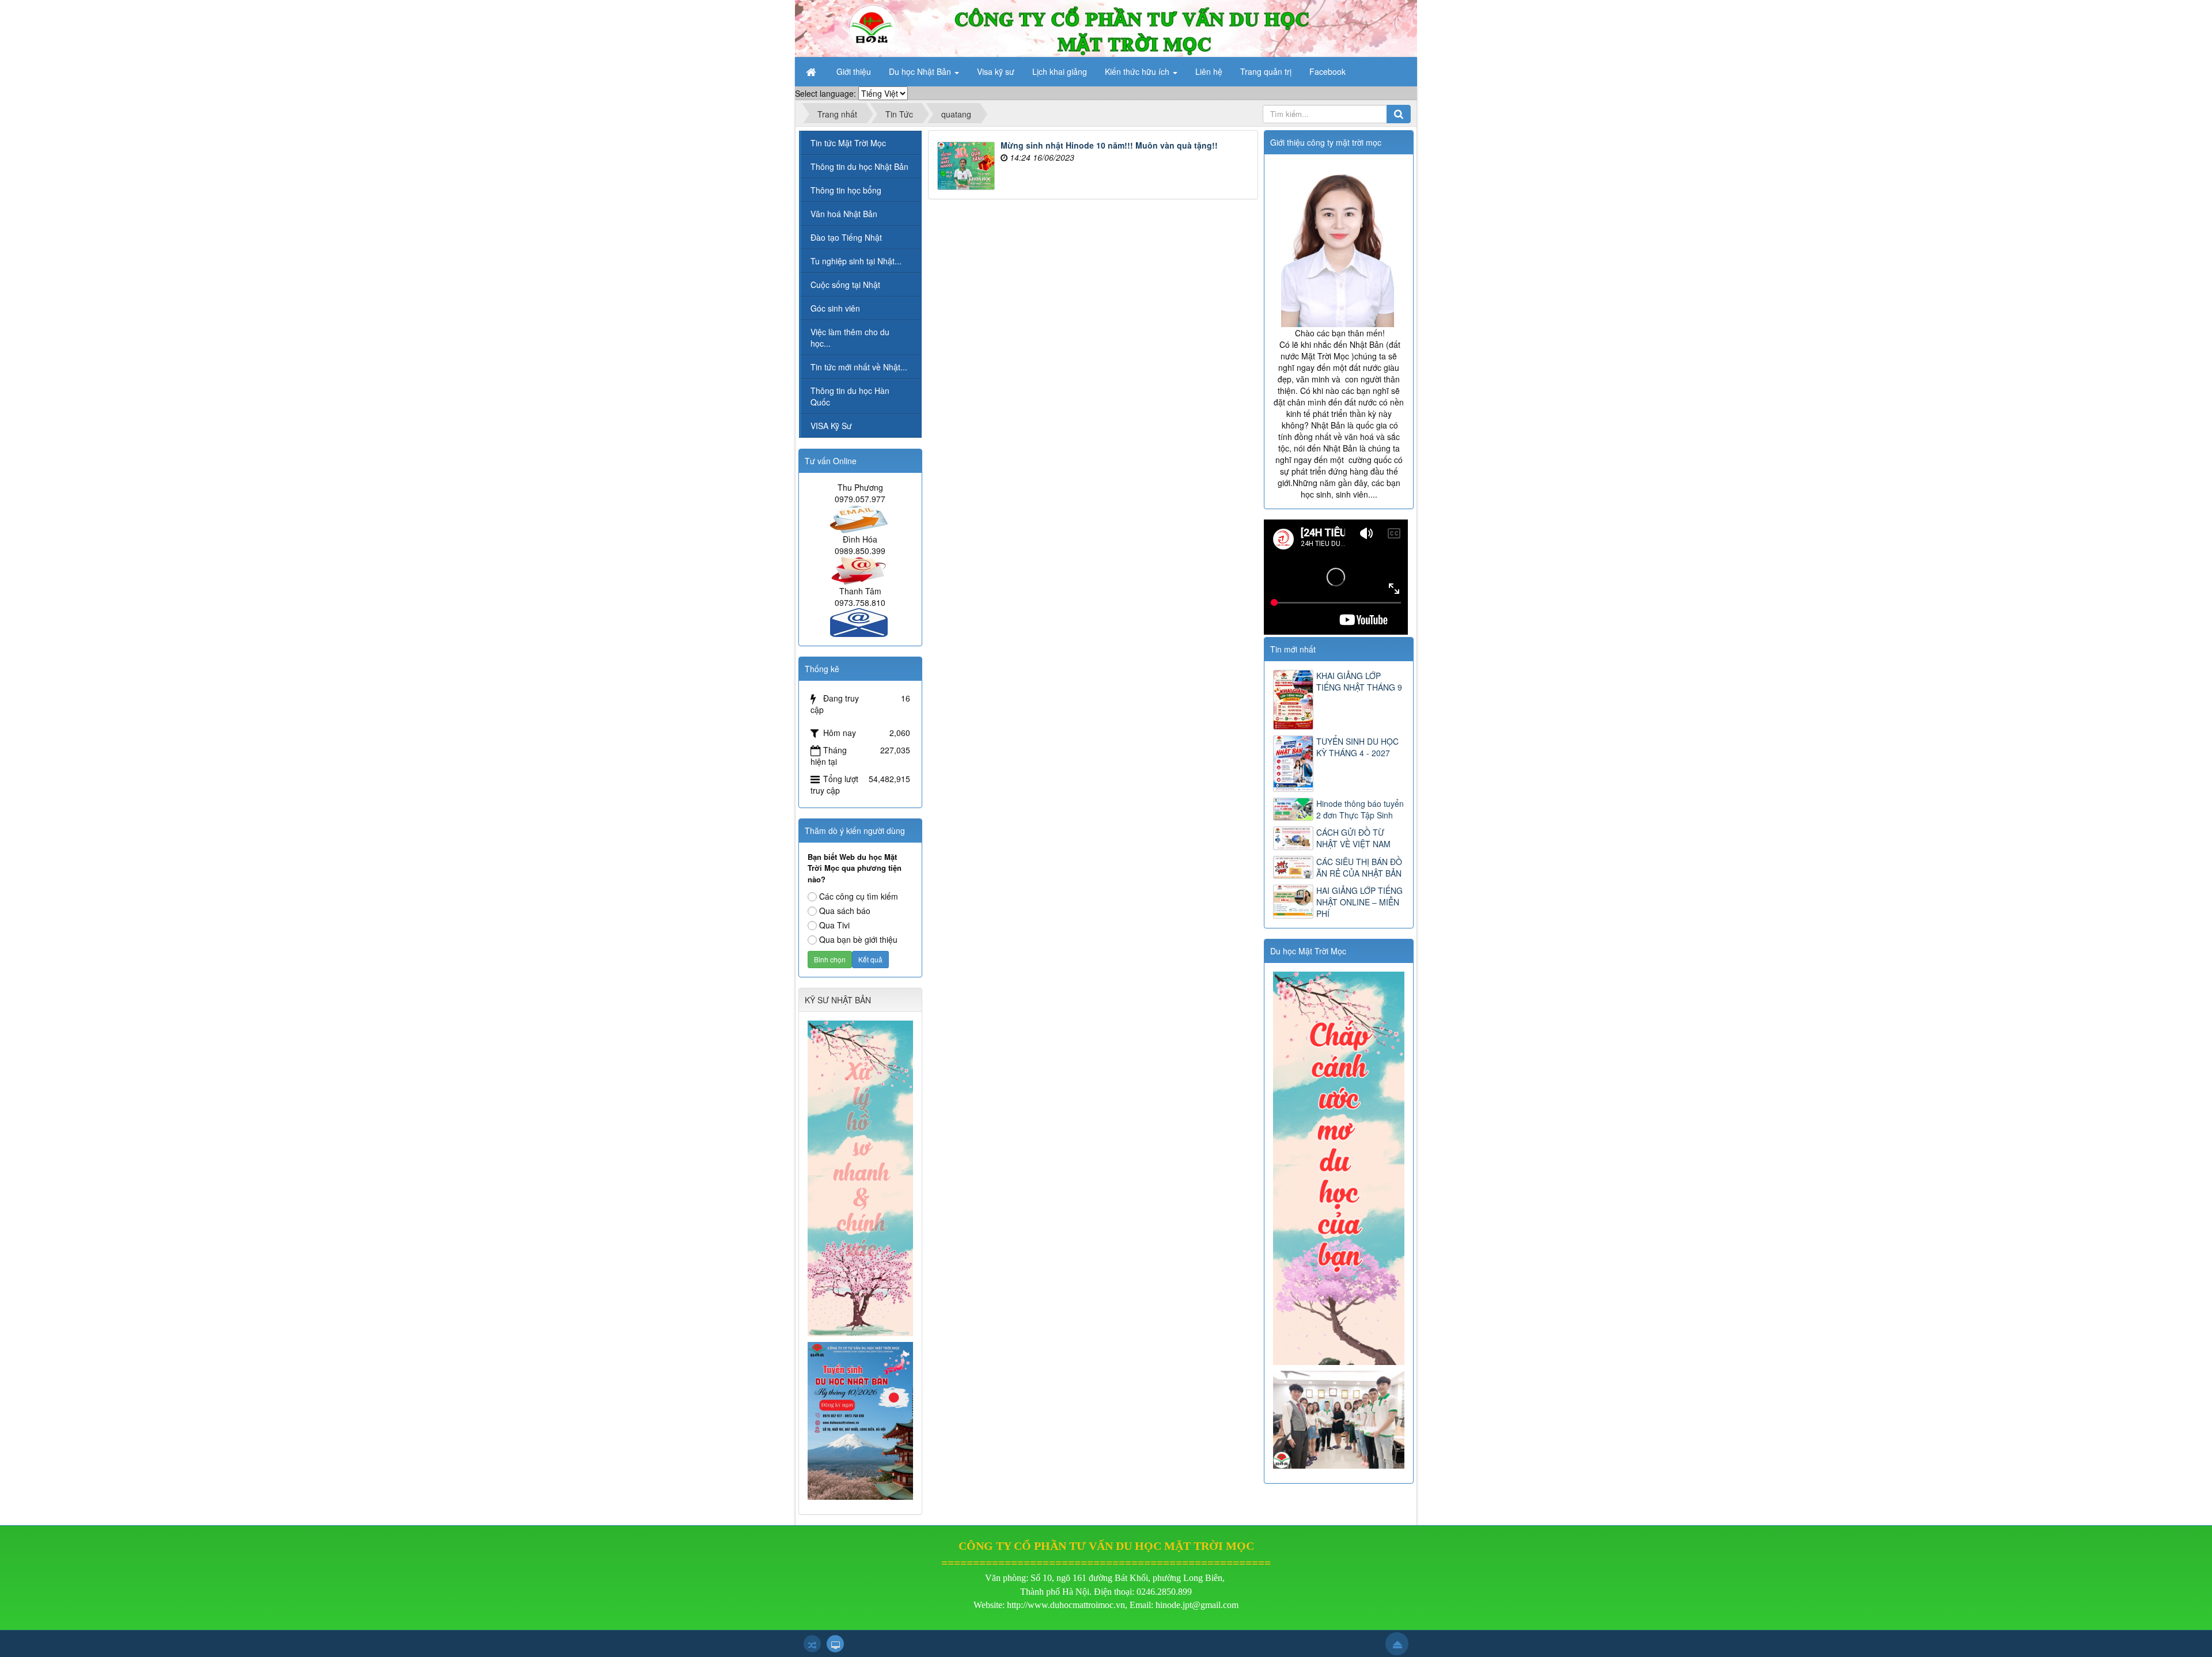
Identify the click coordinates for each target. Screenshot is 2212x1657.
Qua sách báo (845, 911)
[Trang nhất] (812, 71)
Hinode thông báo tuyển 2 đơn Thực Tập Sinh (1360, 809)
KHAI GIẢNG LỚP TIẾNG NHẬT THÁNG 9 (1359, 681)
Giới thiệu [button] (854, 71)
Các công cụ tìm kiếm (859, 896)
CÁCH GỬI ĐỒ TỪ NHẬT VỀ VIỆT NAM (1353, 838)
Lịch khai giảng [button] (1060, 71)
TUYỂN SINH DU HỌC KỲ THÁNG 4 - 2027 (1357, 747)
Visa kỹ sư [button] (996, 71)
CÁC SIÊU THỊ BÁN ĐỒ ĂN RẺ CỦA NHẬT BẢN (1359, 867)
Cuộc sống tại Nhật (845, 285)
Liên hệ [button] (1209, 71)
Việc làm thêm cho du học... (850, 338)
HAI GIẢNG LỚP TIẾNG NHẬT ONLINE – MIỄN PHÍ (1359, 902)
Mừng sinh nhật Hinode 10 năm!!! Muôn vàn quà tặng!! (1109, 145)
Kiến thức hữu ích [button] (1138, 71)
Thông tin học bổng (846, 190)
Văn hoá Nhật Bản (844, 214)
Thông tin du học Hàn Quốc (850, 396)
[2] (1340, 1419)
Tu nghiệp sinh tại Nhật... (856, 261)
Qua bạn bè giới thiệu (858, 939)
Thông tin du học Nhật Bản (859, 166)
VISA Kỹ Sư (831, 426)
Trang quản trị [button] (1266, 71)
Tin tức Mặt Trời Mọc (848, 143)
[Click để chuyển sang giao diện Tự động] (812, 1644)
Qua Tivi (834, 925)
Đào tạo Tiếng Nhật (846, 237)
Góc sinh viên (835, 308)
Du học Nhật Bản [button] (921, 71)
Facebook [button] (1327, 71)
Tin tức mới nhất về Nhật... (859, 367)
